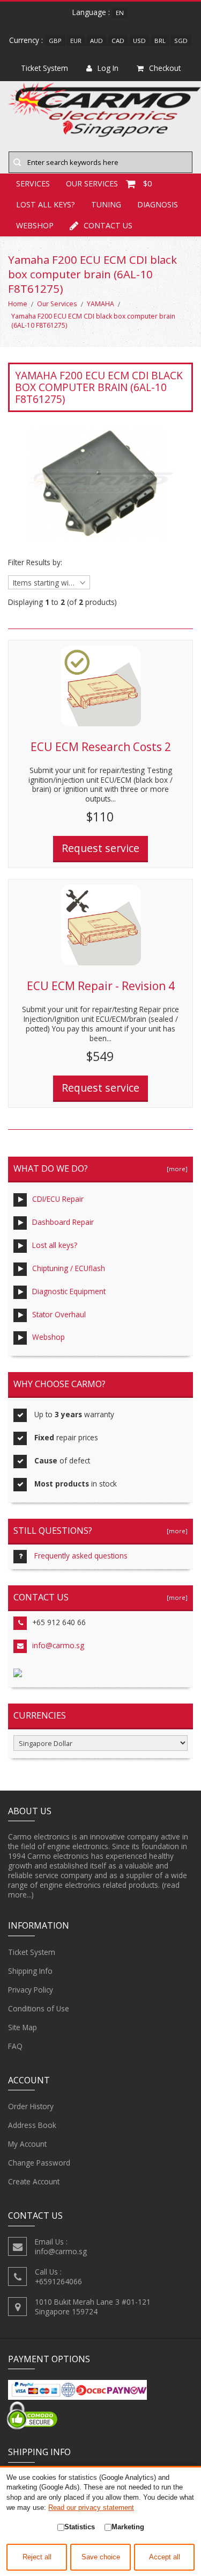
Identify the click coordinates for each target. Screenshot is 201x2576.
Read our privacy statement (91, 2508)
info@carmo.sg (58, 1645)
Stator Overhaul (59, 1314)
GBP (55, 41)
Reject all (37, 2557)
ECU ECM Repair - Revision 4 (101, 986)
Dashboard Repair (63, 1222)
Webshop (35, 225)
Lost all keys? (46, 204)
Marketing (128, 2527)
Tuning (106, 204)
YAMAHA (100, 304)
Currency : (26, 40)
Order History (31, 2106)
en (120, 13)
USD (139, 41)
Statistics (80, 2527)
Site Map (23, 2027)
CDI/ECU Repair (58, 1199)
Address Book (32, 2125)
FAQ (15, 2046)
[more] (176, 1169)
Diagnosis (158, 204)
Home (18, 304)
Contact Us (108, 225)
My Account (27, 2144)
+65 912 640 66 (59, 1622)
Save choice (101, 2557)
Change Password (39, 2163)
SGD (181, 41)
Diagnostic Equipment (69, 1291)
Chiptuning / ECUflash (69, 1268)
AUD (96, 41)
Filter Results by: (35, 562)
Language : (91, 12)
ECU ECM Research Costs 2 (101, 747)
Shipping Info (30, 1971)
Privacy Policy (31, 1990)
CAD (118, 41)
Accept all (165, 2557)
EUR (76, 41)
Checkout (165, 68)
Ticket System (32, 1952)
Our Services (57, 304)
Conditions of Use (39, 2008)
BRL (160, 41)
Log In (108, 68)
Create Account (34, 2181)
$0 (147, 183)
